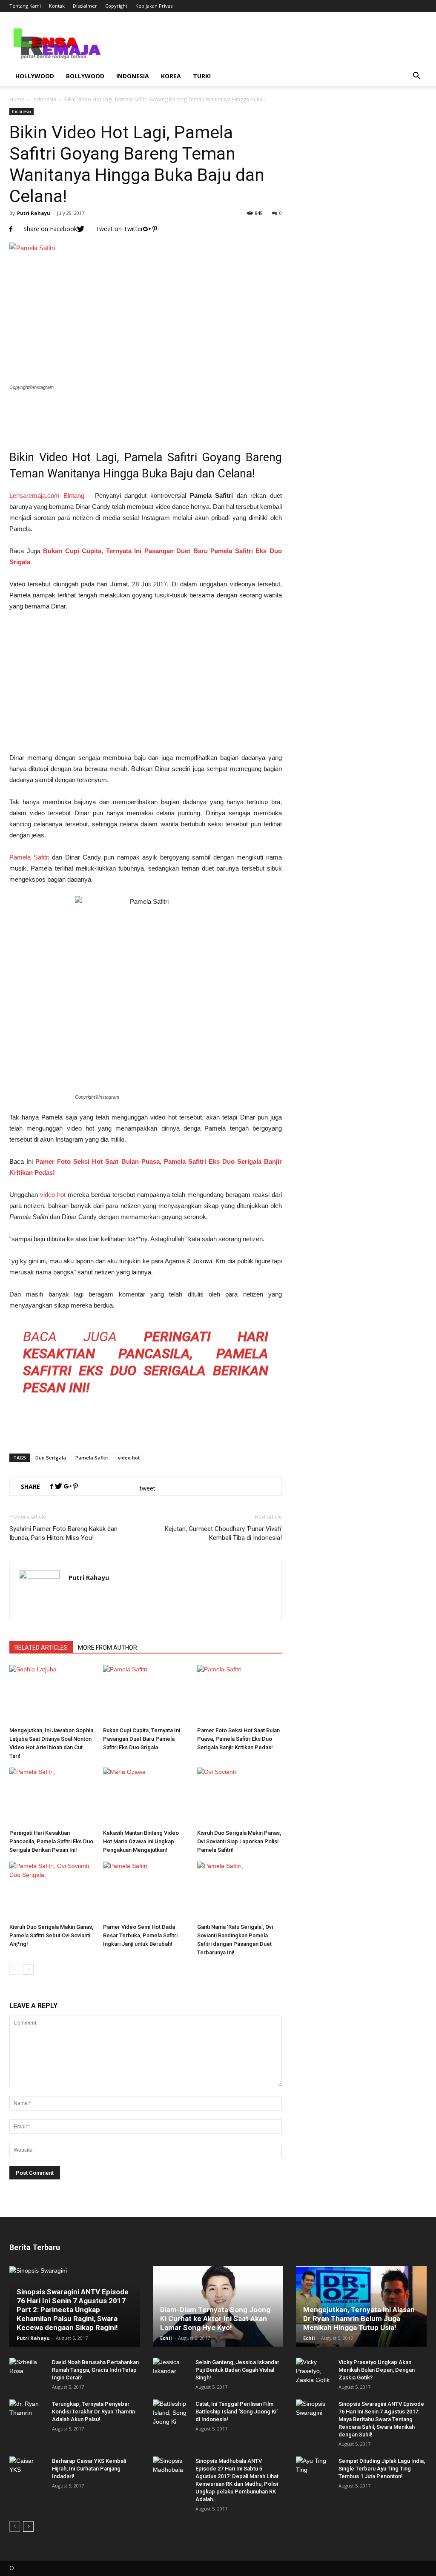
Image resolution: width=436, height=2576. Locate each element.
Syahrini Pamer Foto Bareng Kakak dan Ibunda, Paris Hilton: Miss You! (63, 1533)
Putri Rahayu (34, 213)
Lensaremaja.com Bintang (47, 495)
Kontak (57, 6)
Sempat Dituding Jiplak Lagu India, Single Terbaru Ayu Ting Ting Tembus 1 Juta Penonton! (382, 2469)
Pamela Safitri (29, 857)
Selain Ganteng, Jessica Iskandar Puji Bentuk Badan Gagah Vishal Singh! (237, 2370)
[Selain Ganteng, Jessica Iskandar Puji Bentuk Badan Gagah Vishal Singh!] (170, 2370)
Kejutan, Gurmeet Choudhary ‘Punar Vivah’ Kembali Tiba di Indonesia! (223, 1533)
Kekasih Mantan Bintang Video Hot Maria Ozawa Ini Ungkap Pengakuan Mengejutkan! (141, 1841)
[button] (416, 76)
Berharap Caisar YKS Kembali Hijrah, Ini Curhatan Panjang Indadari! (89, 2469)
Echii (166, 2338)
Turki (202, 76)
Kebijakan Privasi (155, 6)
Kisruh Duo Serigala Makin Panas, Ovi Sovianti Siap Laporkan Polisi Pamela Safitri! (239, 1841)
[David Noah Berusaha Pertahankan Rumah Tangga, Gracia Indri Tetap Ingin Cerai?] (26, 2370)
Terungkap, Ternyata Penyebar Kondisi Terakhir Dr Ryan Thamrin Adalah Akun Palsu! (93, 2412)
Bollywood (85, 76)
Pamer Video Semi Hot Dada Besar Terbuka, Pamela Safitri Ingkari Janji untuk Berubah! (140, 1935)
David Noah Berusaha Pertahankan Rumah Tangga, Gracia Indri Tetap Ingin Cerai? (95, 2370)
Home (17, 99)
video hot (53, 1195)
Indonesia (133, 76)
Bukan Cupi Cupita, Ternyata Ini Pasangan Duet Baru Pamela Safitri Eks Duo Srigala (142, 1739)
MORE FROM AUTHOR (108, 1648)
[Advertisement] (146, 415)
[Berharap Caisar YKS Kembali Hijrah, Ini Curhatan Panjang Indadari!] (26, 2469)
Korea (171, 76)
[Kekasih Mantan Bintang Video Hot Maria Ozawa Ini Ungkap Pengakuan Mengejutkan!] (145, 1797)
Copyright (116, 6)
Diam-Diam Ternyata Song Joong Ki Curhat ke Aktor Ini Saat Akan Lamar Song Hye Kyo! (215, 2319)
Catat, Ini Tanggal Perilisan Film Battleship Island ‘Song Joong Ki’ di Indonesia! (237, 2412)
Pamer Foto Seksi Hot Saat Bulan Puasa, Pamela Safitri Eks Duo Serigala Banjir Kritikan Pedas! (238, 1739)
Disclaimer (85, 6)
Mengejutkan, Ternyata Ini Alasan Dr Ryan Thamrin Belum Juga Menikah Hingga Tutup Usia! (359, 2319)
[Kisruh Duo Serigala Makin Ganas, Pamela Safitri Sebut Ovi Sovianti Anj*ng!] (52, 1891)
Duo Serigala (51, 1458)
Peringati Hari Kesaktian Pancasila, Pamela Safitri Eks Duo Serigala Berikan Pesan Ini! (51, 1841)
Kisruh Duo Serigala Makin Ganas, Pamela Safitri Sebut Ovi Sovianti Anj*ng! (51, 1935)
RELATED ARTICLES (41, 1648)
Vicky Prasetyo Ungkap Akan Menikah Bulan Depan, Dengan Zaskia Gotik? (377, 2370)
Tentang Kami (25, 6)
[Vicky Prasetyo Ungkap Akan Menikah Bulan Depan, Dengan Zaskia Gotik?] (313, 2371)
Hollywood (35, 76)
